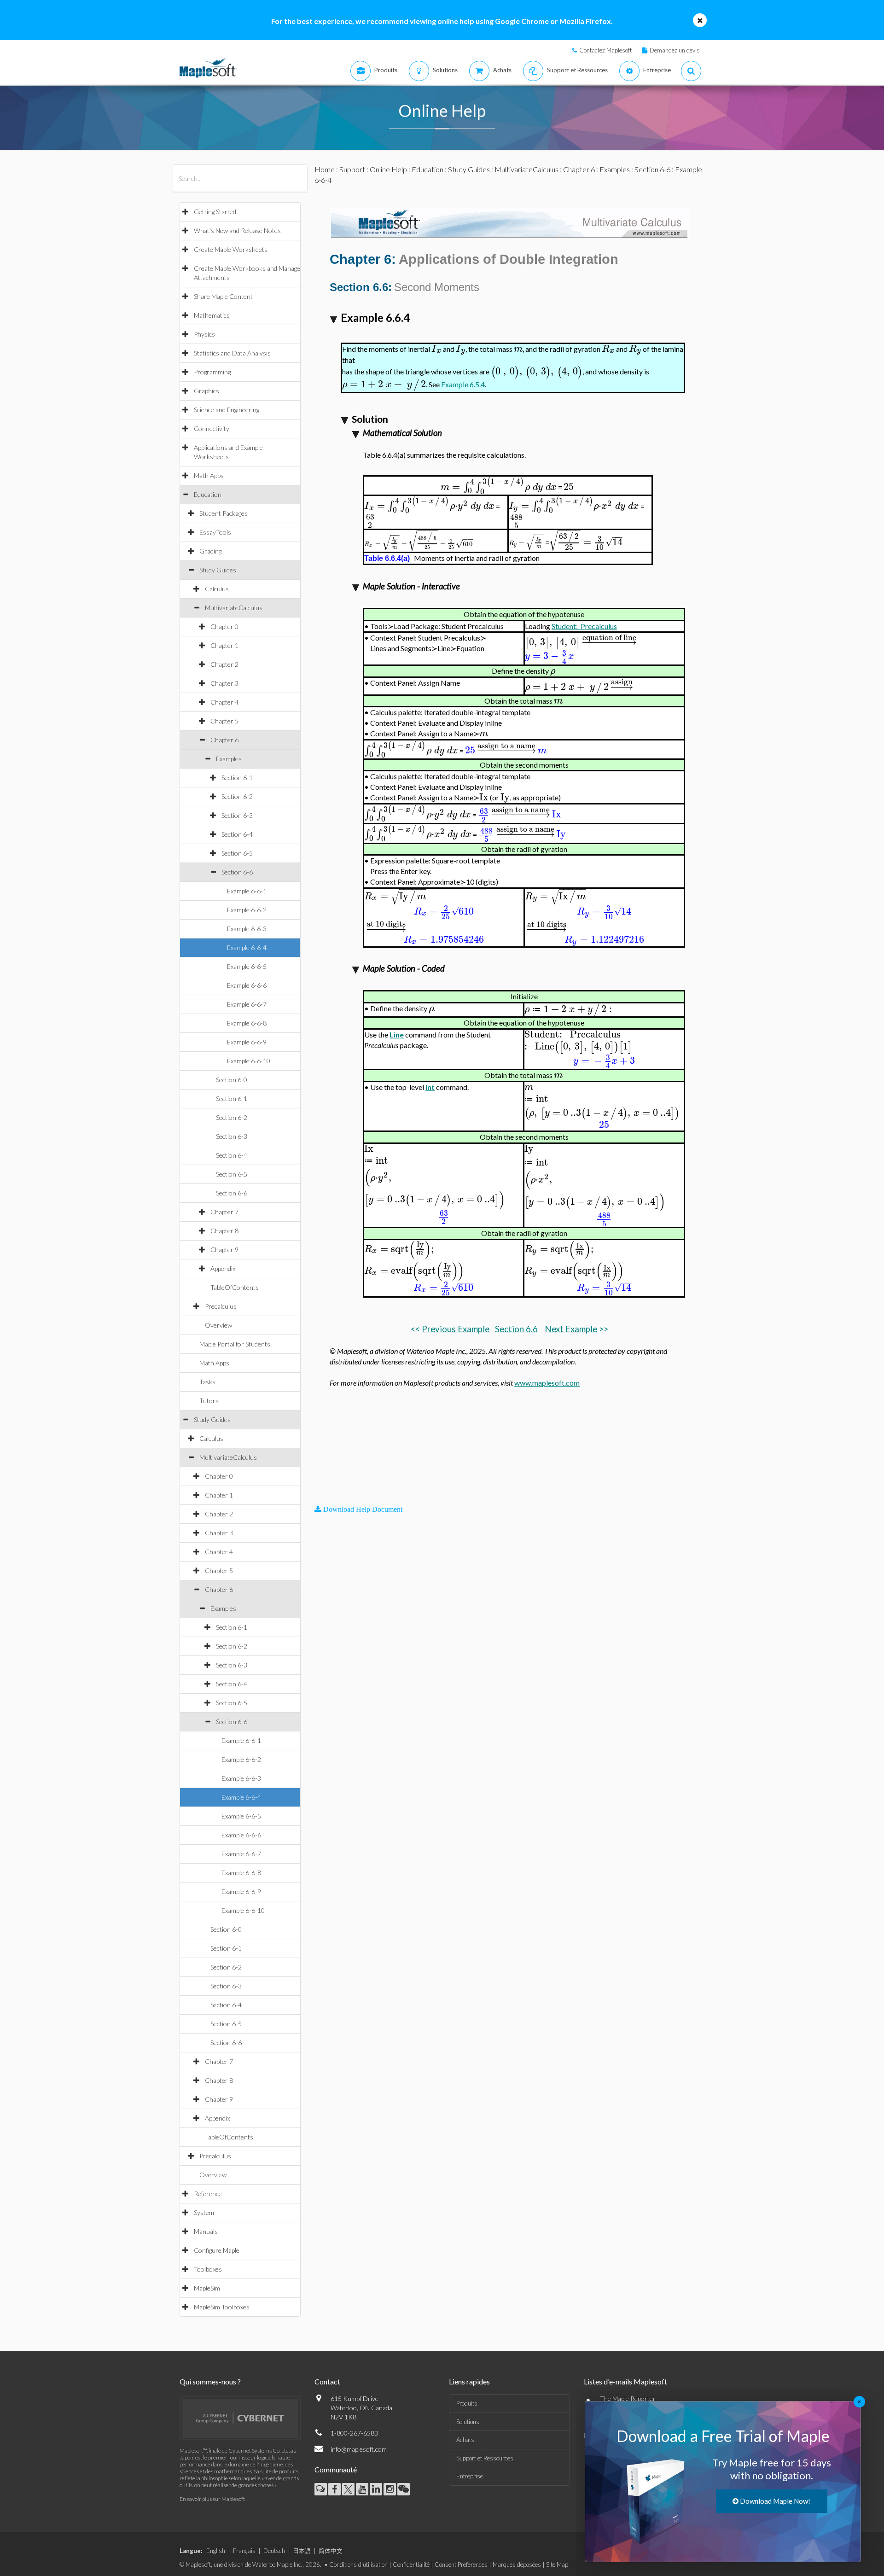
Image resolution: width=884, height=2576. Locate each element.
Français (244, 2551)
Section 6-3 (237, 815)
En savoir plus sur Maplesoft (212, 2499)
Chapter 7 (224, 1212)
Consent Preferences (461, 2564)
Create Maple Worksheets (231, 249)
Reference (208, 2194)
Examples (229, 759)
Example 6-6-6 (247, 985)
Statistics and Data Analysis (232, 353)
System (204, 2212)
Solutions (468, 2422)
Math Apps (209, 475)
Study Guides (218, 570)
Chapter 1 (224, 645)
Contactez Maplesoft (605, 50)
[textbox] (436, 349)
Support (352, 169)
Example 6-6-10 (249, 1061)
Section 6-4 (237, 834)
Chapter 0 (224, 627)
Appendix (223, 1268)
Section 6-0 (232, 1080)
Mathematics (212, 315)
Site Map (557, 2564)
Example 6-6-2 (247, 910)
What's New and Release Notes (237, 230)
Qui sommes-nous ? (210, 2381)
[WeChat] (404, 2489)
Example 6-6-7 (247, 1004)
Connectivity (212, 428)
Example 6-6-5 (247, 966)
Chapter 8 (224, 1231)
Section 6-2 (237, 796)
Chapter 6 (224, 740)
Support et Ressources (485, 2458)
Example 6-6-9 (247, 1042)
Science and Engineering (227, 410)
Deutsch (274, 2551)
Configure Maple (217, 2250)
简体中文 (331, 2551)
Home (325, 169)
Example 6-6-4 (247, 947)
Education (208, 494)
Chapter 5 (224, 721)
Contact (327, 2381)
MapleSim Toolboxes (222, 2307)
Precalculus (221, 1306)
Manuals (206, 2231)
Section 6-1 (237, 778)
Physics (204, 334)
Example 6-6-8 (247, 1023)
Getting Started (215, 212)
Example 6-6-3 (247, 929)
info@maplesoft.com (359, 2449)
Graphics (206, 391)
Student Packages (224, 513)
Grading (210, 551)
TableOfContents (235, 1287)
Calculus (217, 589)
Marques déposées (517, 2564)
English (216, 2551)
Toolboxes (208, 2269)
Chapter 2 (224, 664)
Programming (212, 372)
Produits (467, 2403)
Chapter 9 (224, 1250)
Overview (218, 1325)
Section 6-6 (237, 872)
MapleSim (207, 2288)
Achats (465, 2440)
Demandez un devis (675, 50)
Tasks (207, 1382)
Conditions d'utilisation (358, 2564)
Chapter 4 (224, 702)
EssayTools (215, 532)
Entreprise (470, 2476)
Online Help (388, 169)
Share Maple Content (223, 296)
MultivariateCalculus (234, 608)
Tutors (209, 1401)
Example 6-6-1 (247, 891)
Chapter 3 (224, 683)
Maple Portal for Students (235, 1344)
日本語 (302, 2551)
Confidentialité (411, 2564)
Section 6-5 (237, 853)
